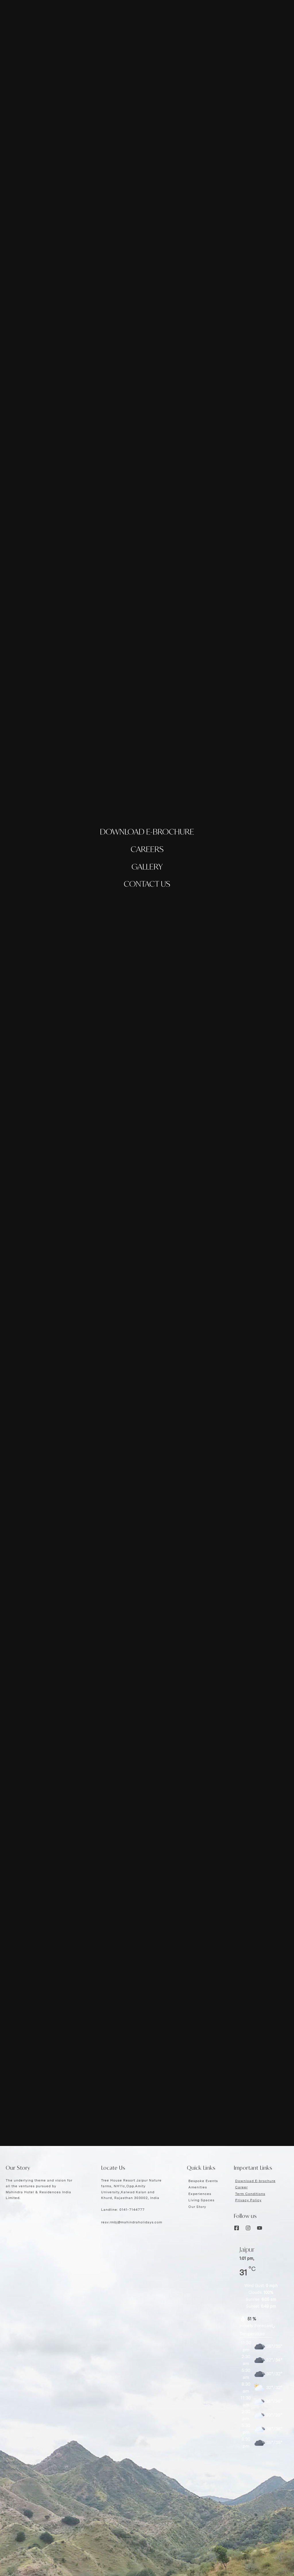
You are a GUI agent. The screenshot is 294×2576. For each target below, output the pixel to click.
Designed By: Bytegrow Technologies (35, 2484)
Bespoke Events (203, 2181)
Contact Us (147, 884)
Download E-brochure (255, 2181)
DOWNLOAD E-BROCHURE (147, 832)
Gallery (147, 867)
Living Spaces (201, 2200)
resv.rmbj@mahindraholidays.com (132, 2222)
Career (241, 2187)
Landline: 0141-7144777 (123, 2210)
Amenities (198, 2187)
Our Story (197, 2207)
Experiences (200, 2194)
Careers (147, 849)
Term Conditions (250, 2194)
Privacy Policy (248, 2200)
